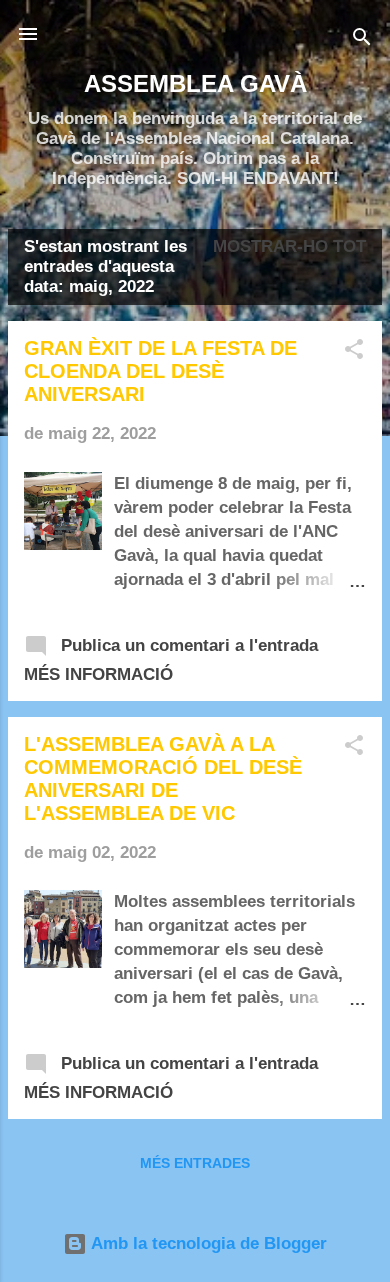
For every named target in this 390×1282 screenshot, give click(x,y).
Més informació (98, 674)
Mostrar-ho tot (289, 246)
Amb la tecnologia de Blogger (207, 1243)
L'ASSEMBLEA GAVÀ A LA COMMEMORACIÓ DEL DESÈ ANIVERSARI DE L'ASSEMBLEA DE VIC (163, 778)
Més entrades (195, 1163)
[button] (354, 352)
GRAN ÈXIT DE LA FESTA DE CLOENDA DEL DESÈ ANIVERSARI (160, 371)
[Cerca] (362, 40)
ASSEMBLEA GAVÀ (195, 83)
